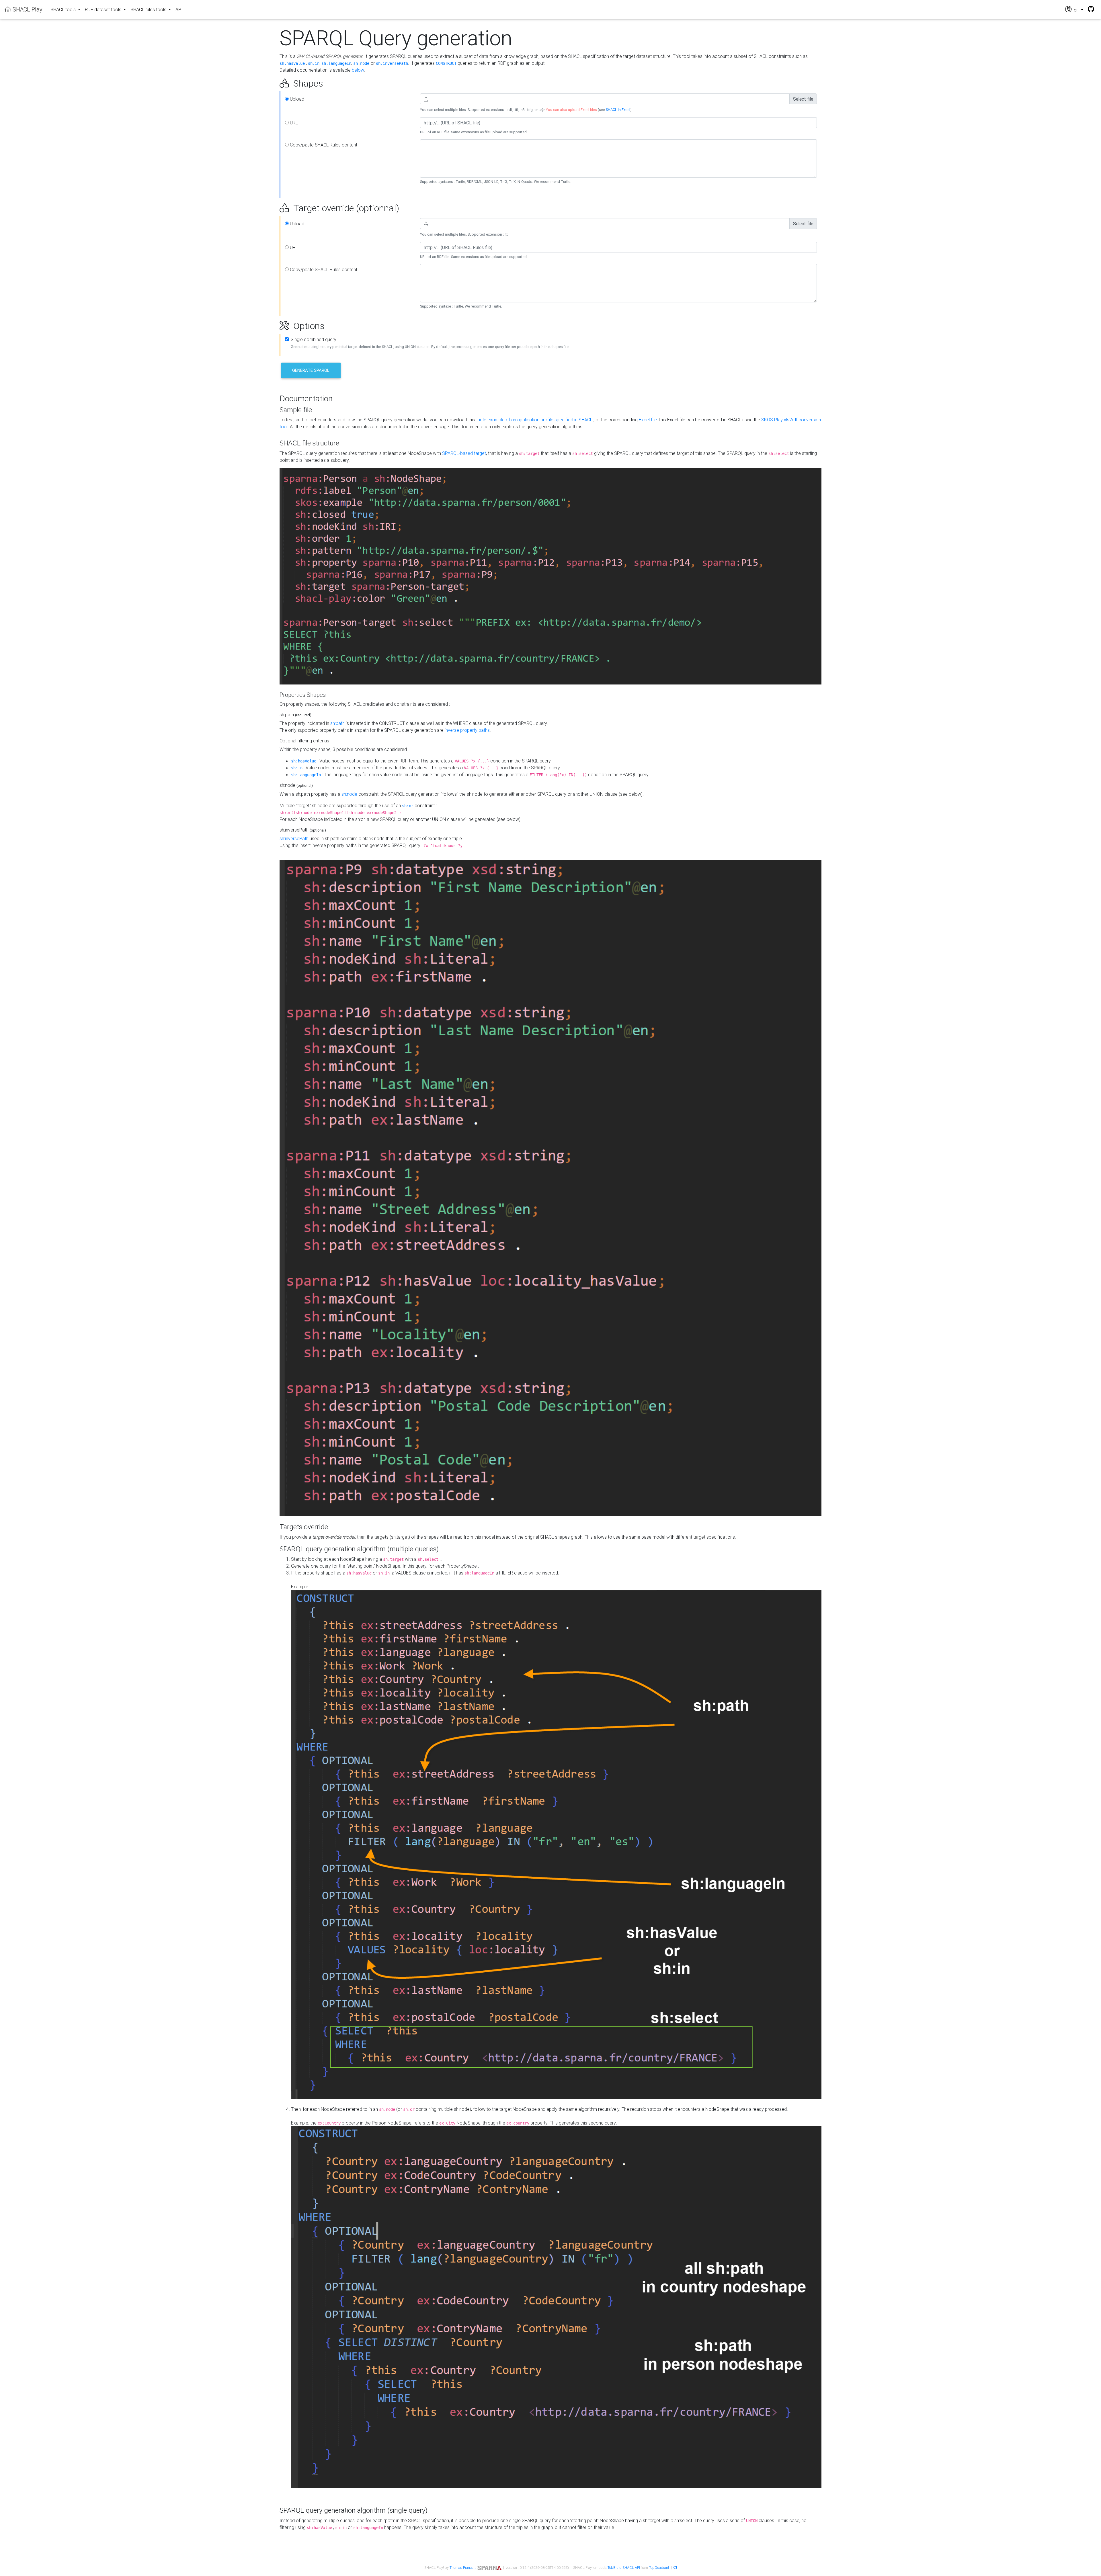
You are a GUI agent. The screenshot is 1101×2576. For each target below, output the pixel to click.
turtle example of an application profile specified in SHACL (534, 420)
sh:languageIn (336, 63)
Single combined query (314, 339)
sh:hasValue (292, 63)
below (358, 70)
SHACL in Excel (618, 110)
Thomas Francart (463, 2568)
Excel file (648, 420)
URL (293, 123)
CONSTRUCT (446, 63)
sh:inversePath (392, 63)
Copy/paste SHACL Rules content (323, 145)
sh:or (408, 806)
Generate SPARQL (311, 370)
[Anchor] (273, 83)
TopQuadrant (659, 2568)
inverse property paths (467, 730)
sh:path (337, 723)
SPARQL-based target (464, 453)
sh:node (361, 63)
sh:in (314, 63)
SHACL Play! (27, 9)
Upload (296, 99)
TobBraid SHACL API (624, 2568)
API (179, 9)
